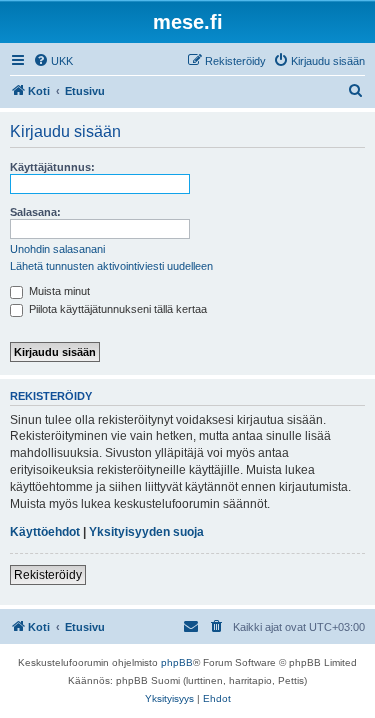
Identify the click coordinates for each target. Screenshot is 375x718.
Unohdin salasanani (57, 249)
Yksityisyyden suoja (146, 532)
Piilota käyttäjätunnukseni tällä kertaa (116, 309)
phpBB (177, 662)
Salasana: (35, 212)
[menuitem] (53, 61)
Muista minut (58, 291)
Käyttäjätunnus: (52, 167)
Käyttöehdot (45, 532)
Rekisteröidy (48, 575)
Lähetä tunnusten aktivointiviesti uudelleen (111, 266)
